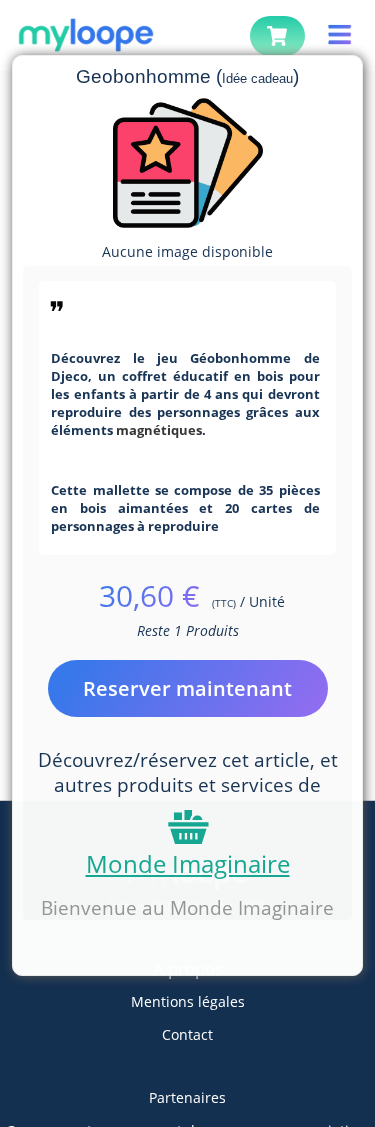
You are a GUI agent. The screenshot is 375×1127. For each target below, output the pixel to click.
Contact (187, 1034)
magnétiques (159, 430)
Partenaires (187, 1097)
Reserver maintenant (187, 688)
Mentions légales (188, 1001)
